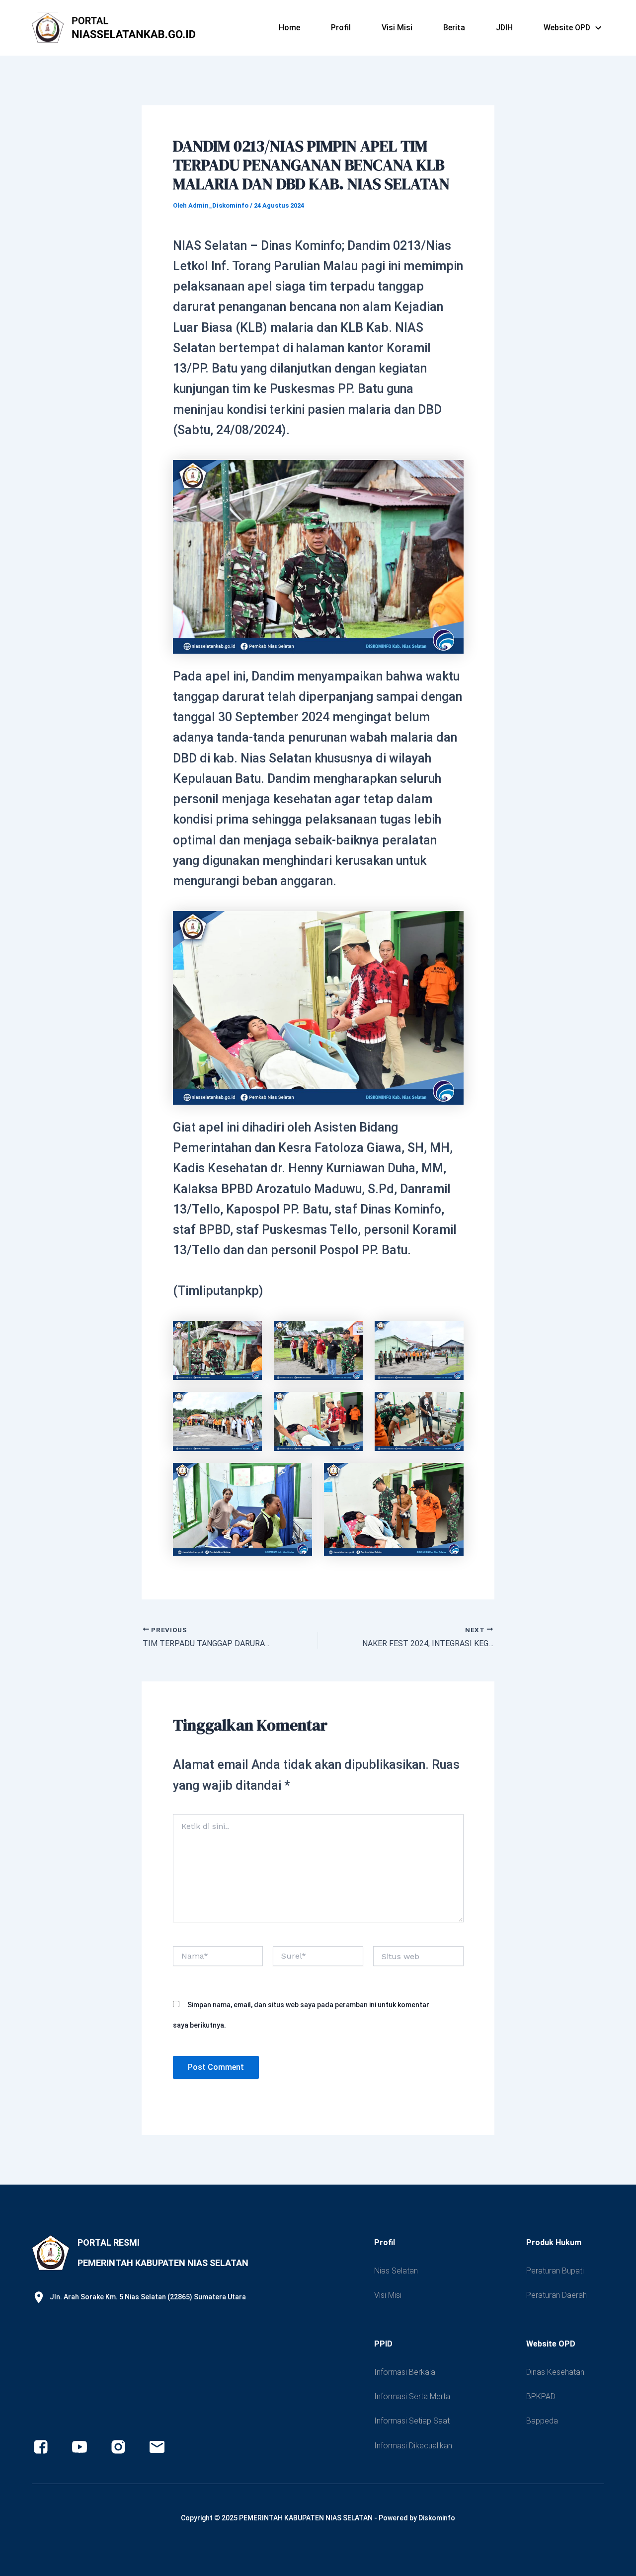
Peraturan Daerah (556, 2295)
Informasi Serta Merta (412, 2396)
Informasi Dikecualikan (413, 2446)
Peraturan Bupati (555, 2271)
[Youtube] (79, 2447)
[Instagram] (118, 2447)
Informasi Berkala (405, 2372)
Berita (454, 28)
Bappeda (542, 2421)
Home (289, 28)
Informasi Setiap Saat (412, 2421)
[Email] (157, 2447)
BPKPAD (541, 2396)
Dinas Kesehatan (555, 2372)
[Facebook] (41, 2447)
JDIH (504, 28)
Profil (341, 28)
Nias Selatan (396, 2271)
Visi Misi (397, 28)
